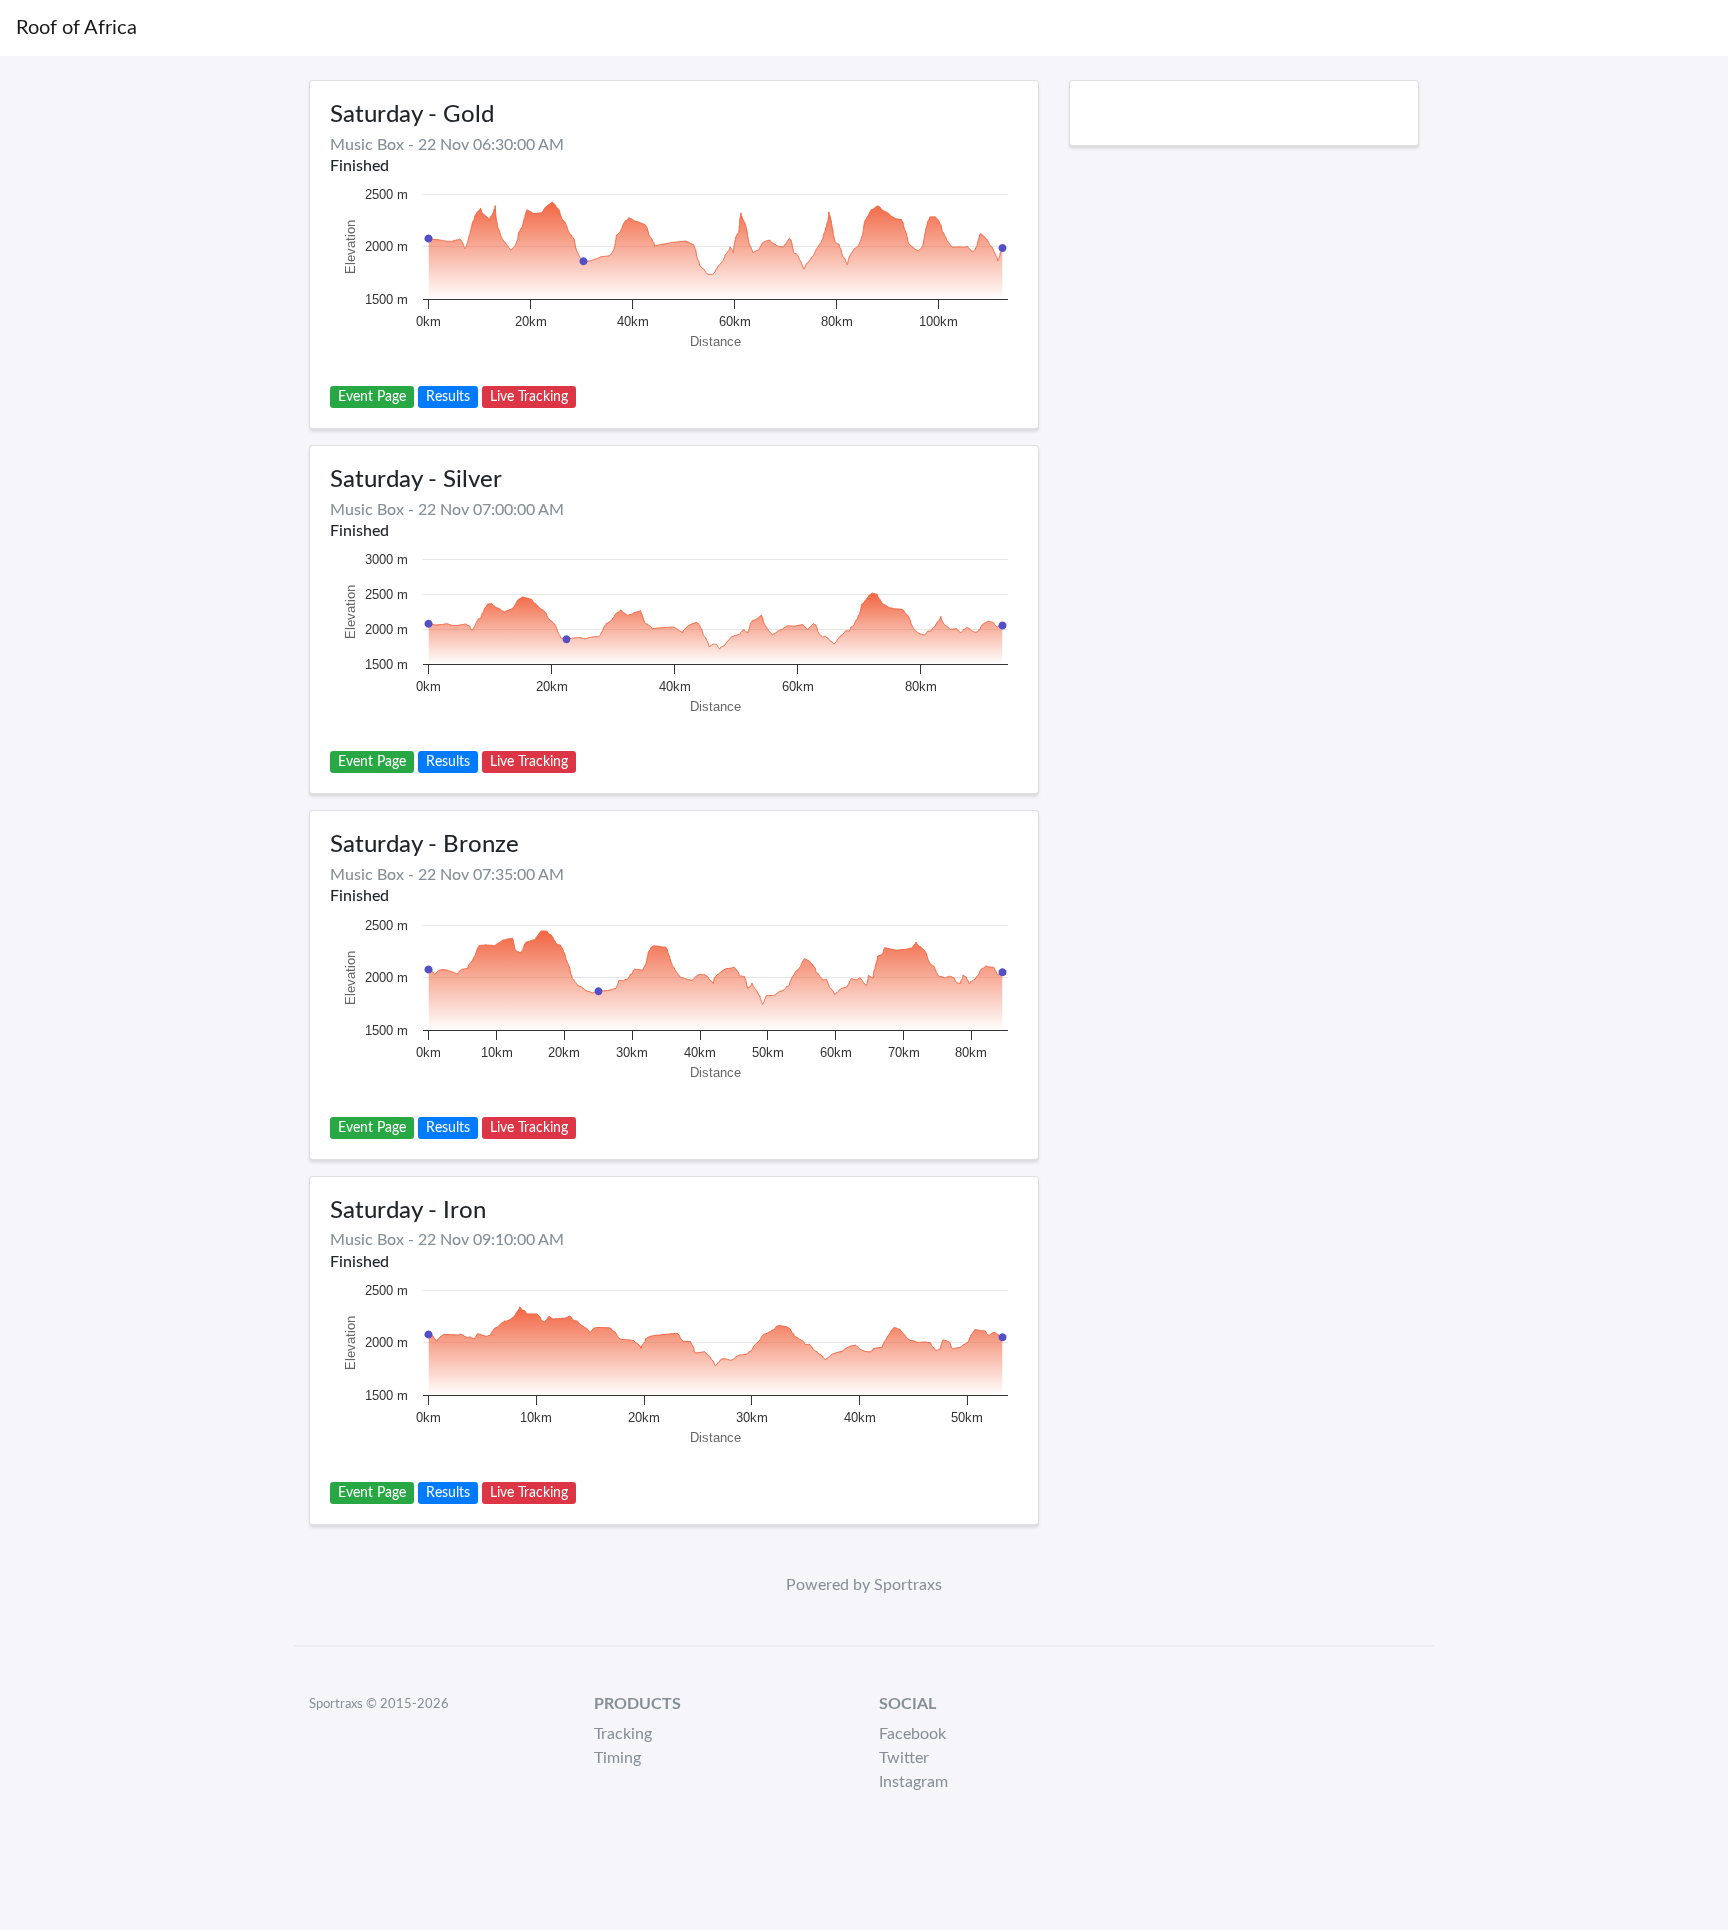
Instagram (913, 1782)
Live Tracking (529, 397)
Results (448, 397)
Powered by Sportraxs (864, 1585)
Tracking (623, 1734)
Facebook (912, 1734)
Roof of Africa (76, 28)
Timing (617, 1758)
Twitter (904, 1758)
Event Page (372, 397)
